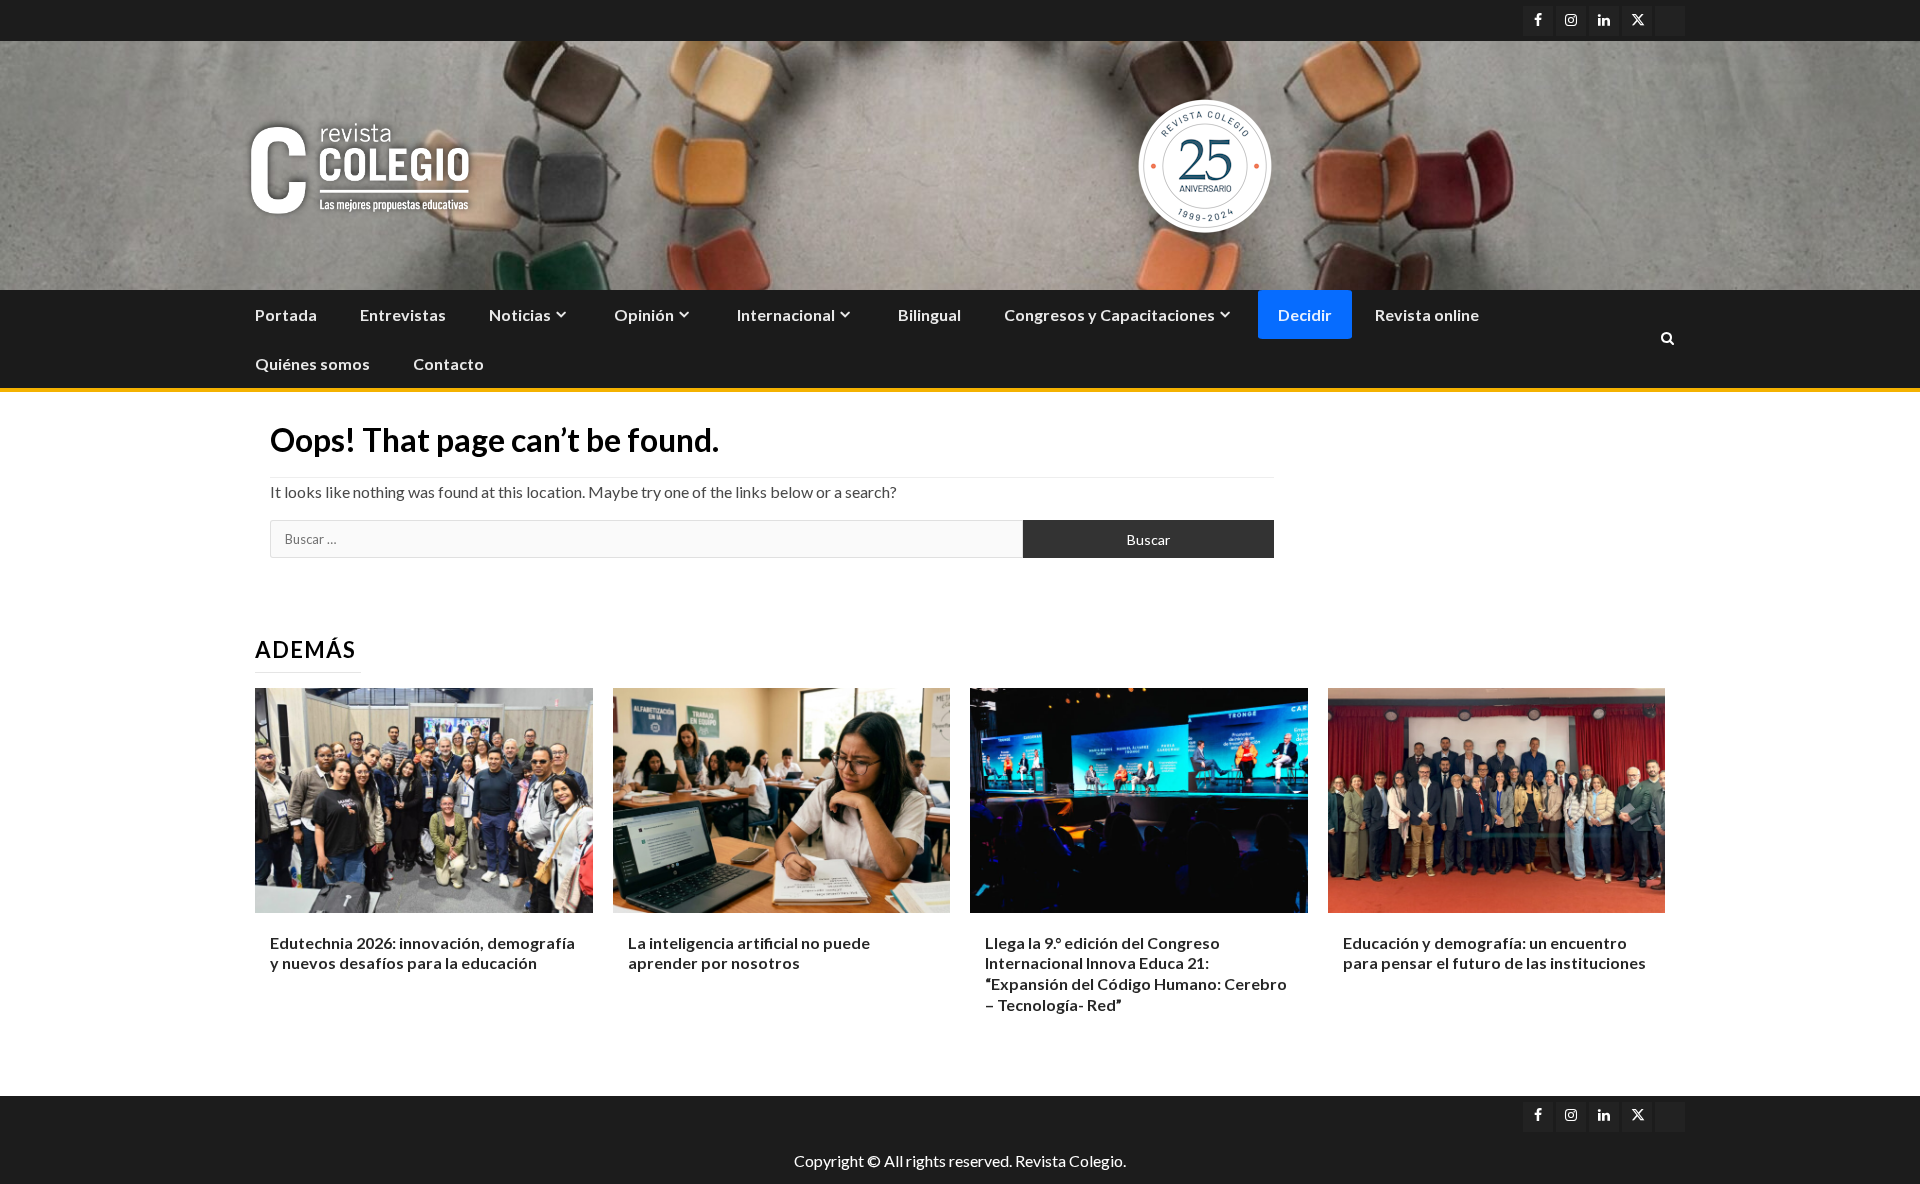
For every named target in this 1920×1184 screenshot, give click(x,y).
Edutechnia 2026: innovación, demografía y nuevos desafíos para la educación (422, 953)
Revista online (1427, 314)
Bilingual (929, 314)
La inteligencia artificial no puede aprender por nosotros (749, 953)
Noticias (520, 314)
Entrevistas (403, 314)
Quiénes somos (312, 363)
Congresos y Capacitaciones (1109, 314)
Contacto (448, 363)
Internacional (786, 314)
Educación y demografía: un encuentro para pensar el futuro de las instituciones (1494, 953)
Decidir (1305, 314)
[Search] (1667, 339)
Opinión (644, 314)
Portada (286, 314)
